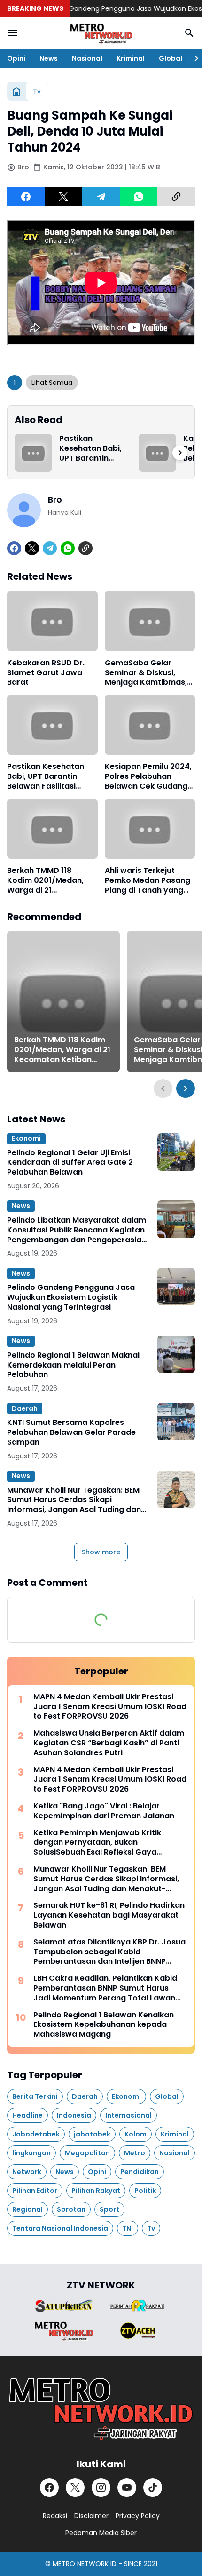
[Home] (16, 91)
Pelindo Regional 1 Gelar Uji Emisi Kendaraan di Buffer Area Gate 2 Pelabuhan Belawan (70, 1163)
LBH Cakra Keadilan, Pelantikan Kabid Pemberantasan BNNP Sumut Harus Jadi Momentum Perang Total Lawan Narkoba (105, 1988)
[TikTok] (153, 2488)
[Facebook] (26, 197)
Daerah (25, 1408)
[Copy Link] (176, 197)
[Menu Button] (13, 33)
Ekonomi (26, 1138)
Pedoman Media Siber (101, 2533)
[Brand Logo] (64, 2306)
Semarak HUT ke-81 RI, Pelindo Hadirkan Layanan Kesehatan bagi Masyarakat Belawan (109, 1915)
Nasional (87, 58)
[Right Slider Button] (193, 58)
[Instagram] (101, 2488)
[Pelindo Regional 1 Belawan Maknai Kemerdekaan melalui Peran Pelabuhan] (176, 1354)
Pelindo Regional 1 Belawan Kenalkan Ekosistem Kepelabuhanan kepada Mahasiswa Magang (104, 2025)
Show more (101, 1552)
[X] (63, 197)
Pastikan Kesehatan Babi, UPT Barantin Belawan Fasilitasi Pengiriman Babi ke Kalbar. (93, 448)
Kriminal (131, 58)
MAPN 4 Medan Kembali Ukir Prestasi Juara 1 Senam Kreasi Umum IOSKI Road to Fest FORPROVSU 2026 (110, 1707)
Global (171, 58)
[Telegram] (101, 197)
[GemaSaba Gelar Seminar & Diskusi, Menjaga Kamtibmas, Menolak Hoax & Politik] (150, 621)
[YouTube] (127, 2488)
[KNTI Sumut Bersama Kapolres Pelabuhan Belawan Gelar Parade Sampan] (176, 1422)
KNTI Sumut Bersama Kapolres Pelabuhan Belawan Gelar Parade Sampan (71, 1432)
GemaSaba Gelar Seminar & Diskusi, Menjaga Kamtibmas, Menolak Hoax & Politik (148, 673)
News (49, 58)
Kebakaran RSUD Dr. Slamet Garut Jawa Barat (46, 673)
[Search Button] (189, 33)
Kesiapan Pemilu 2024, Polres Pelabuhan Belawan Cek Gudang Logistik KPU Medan (148, 776)
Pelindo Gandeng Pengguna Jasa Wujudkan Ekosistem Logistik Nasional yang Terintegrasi (71, 1297)
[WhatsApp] (139, 197)
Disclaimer (91, 2516)
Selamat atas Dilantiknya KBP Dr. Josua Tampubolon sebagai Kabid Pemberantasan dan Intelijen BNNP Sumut (109, 1952)
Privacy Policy (138, 2516)
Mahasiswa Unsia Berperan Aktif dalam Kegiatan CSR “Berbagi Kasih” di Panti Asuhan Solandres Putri (109, 1743)
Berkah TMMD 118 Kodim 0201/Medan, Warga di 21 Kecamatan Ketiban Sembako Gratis (46, 880)
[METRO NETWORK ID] (101, 33)
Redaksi (55, 2516)
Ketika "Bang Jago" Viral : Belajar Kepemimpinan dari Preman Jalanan (104, 1811)
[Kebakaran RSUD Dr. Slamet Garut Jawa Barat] (52, 621)
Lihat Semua (52, 383)
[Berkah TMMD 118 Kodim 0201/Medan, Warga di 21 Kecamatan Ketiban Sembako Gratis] (52, 829)
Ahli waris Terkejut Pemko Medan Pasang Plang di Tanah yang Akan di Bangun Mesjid (148, 880)
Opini (16, 58)
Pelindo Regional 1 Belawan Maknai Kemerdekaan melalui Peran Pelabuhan (73, 1365)
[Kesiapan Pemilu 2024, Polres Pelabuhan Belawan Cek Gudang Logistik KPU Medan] (150, 725)
